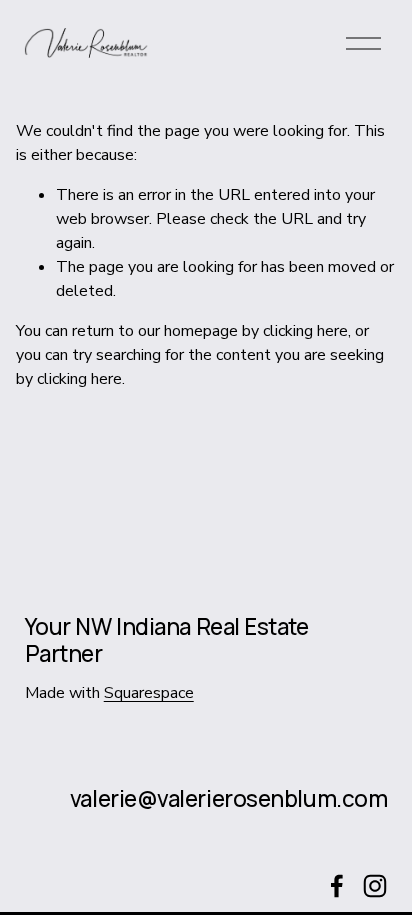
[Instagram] (375, 886)
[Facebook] (337, 886)
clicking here (305, 331)
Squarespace (149, 693)
